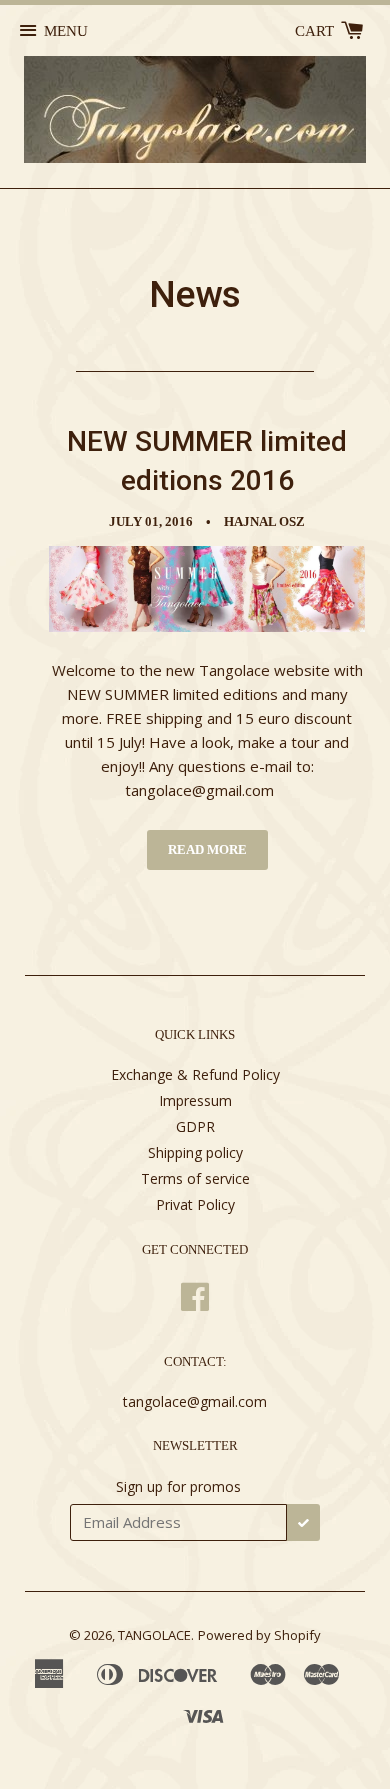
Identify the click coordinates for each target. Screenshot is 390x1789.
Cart (316, 31)
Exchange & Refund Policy (195, 1074)
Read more (207, 849)
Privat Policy (195, 1204)
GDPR (195, 1126)
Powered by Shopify (259, 1635)
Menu (66, 31)
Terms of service (195, 1178)
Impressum (195, 1100)
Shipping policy (195, 1152)
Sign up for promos (178, 1486)
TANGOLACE (154, 1635)
